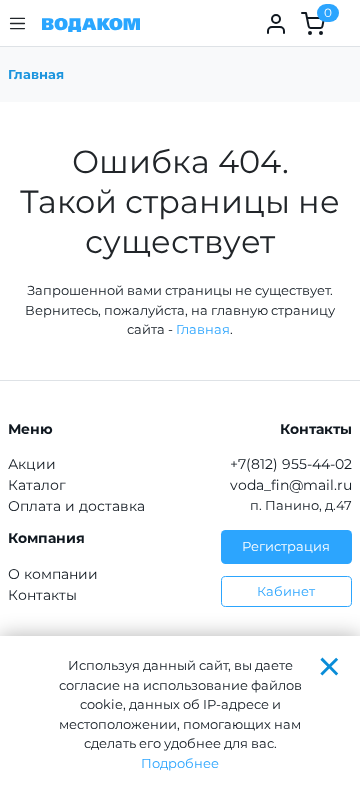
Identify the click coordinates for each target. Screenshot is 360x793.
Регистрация (286, 546)
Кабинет (286, 591)
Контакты (42, 595)
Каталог (37, 485)
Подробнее (180, 763)
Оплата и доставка (76, 506)
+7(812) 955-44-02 (291, 464)
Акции (32, 464)
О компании (53, 574)
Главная (36, 74)
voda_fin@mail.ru (291, 485)
